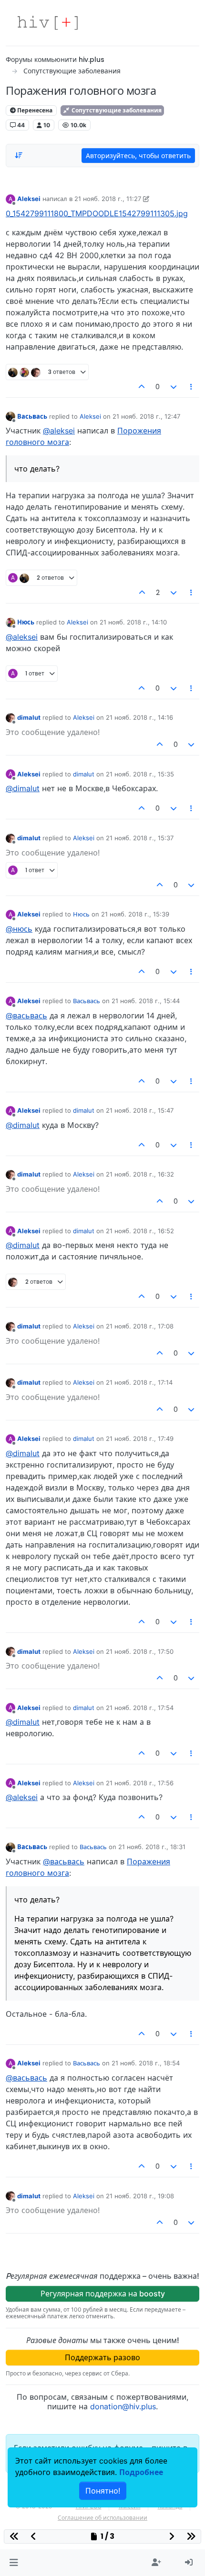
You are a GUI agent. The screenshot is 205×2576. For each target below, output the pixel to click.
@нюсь (19, 929)
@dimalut (23, 788)
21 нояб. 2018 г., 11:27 (108, 199)
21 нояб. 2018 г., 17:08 (140, 1326)
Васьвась (32, 416)
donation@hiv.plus (123, 2406)
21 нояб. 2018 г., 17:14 (139, 1382)
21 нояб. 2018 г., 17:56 (140, 1783)
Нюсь (26, 622)
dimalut (29, 717)
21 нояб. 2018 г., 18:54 (146, 2063)
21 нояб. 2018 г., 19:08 (140, 2196)
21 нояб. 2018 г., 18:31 (152, 1847)
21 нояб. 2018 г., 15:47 (140, 1110)
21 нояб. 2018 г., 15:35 (140, 774)
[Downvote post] (174, 387)
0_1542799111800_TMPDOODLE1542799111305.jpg (97, 213)
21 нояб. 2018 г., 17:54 (140, 1708)
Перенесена (34, 110)
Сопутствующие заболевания (116, 110)
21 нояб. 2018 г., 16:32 (140, 1174)
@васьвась (26, 1016)
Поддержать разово (102, 2357)
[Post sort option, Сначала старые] (19, 155)
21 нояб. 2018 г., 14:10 (133, 622)
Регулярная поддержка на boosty (103, 2294)
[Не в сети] (10, 416)
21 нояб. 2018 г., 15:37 (140, 838)
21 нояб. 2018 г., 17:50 (140, 1651)
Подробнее (141, 2472)
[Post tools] (192, 387)
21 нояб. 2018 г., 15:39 (135, 914)
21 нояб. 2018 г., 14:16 (139, 717)
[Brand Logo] (48, 23)
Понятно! (103, 2491)
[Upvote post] (142, 387)
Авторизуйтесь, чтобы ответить (138, 156)
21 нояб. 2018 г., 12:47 (146, 416)
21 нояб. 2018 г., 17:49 (140, 1439)
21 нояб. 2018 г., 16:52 (140, 1231)
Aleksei (29, 199)
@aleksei (59, 431)
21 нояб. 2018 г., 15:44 (146, 1001)
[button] (14, 2563)
